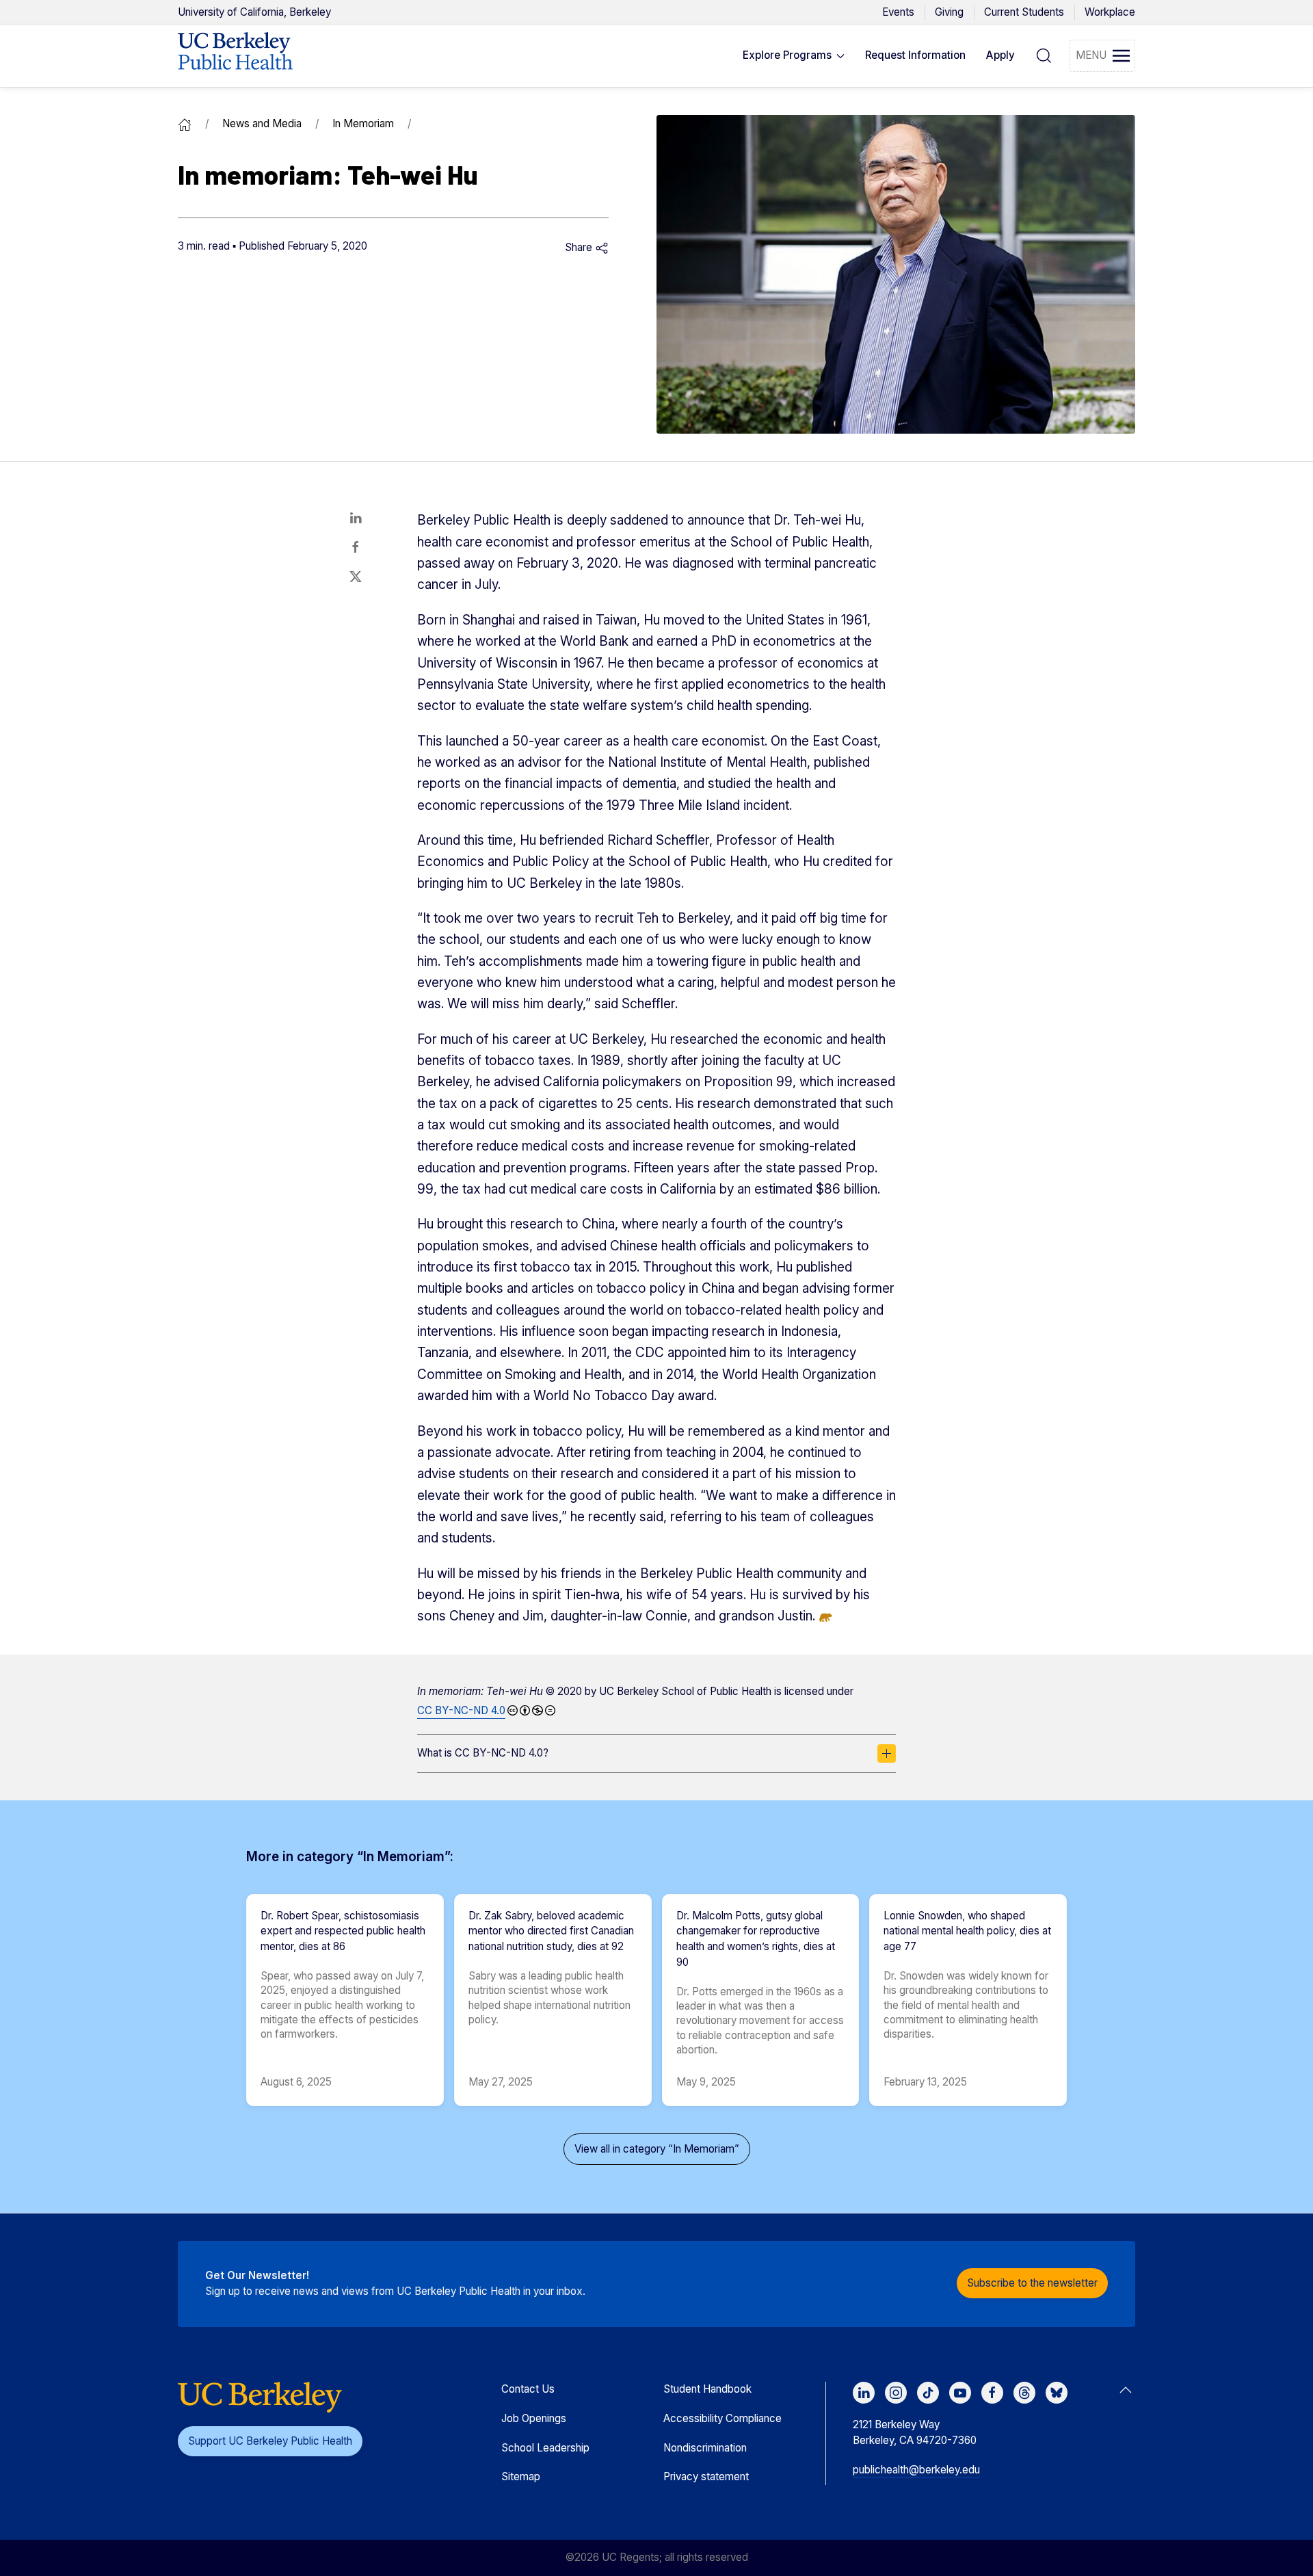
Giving (949, 12)
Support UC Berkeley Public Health (270, 2441)
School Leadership (545, 2448)
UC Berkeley (254, 12)
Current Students (1024, 12)
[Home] (185, 123)
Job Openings (534, 2418)
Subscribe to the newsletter (1032, 2283)
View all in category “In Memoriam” (657, 2149)
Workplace (1110, 12)
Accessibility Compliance (722, 2418)
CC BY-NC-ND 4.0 (461, 1710)
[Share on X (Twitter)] (356, 577)
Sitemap (521, 2476)
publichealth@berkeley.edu (916, 2470)
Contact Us (528, 2389)
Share (580, 247)
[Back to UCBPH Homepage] (235, 56)
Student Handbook (707, 2389)
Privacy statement (706, 2476)
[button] (794, 56)
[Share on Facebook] (356, 547)
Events (898, 12)
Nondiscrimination (705, 2448)
